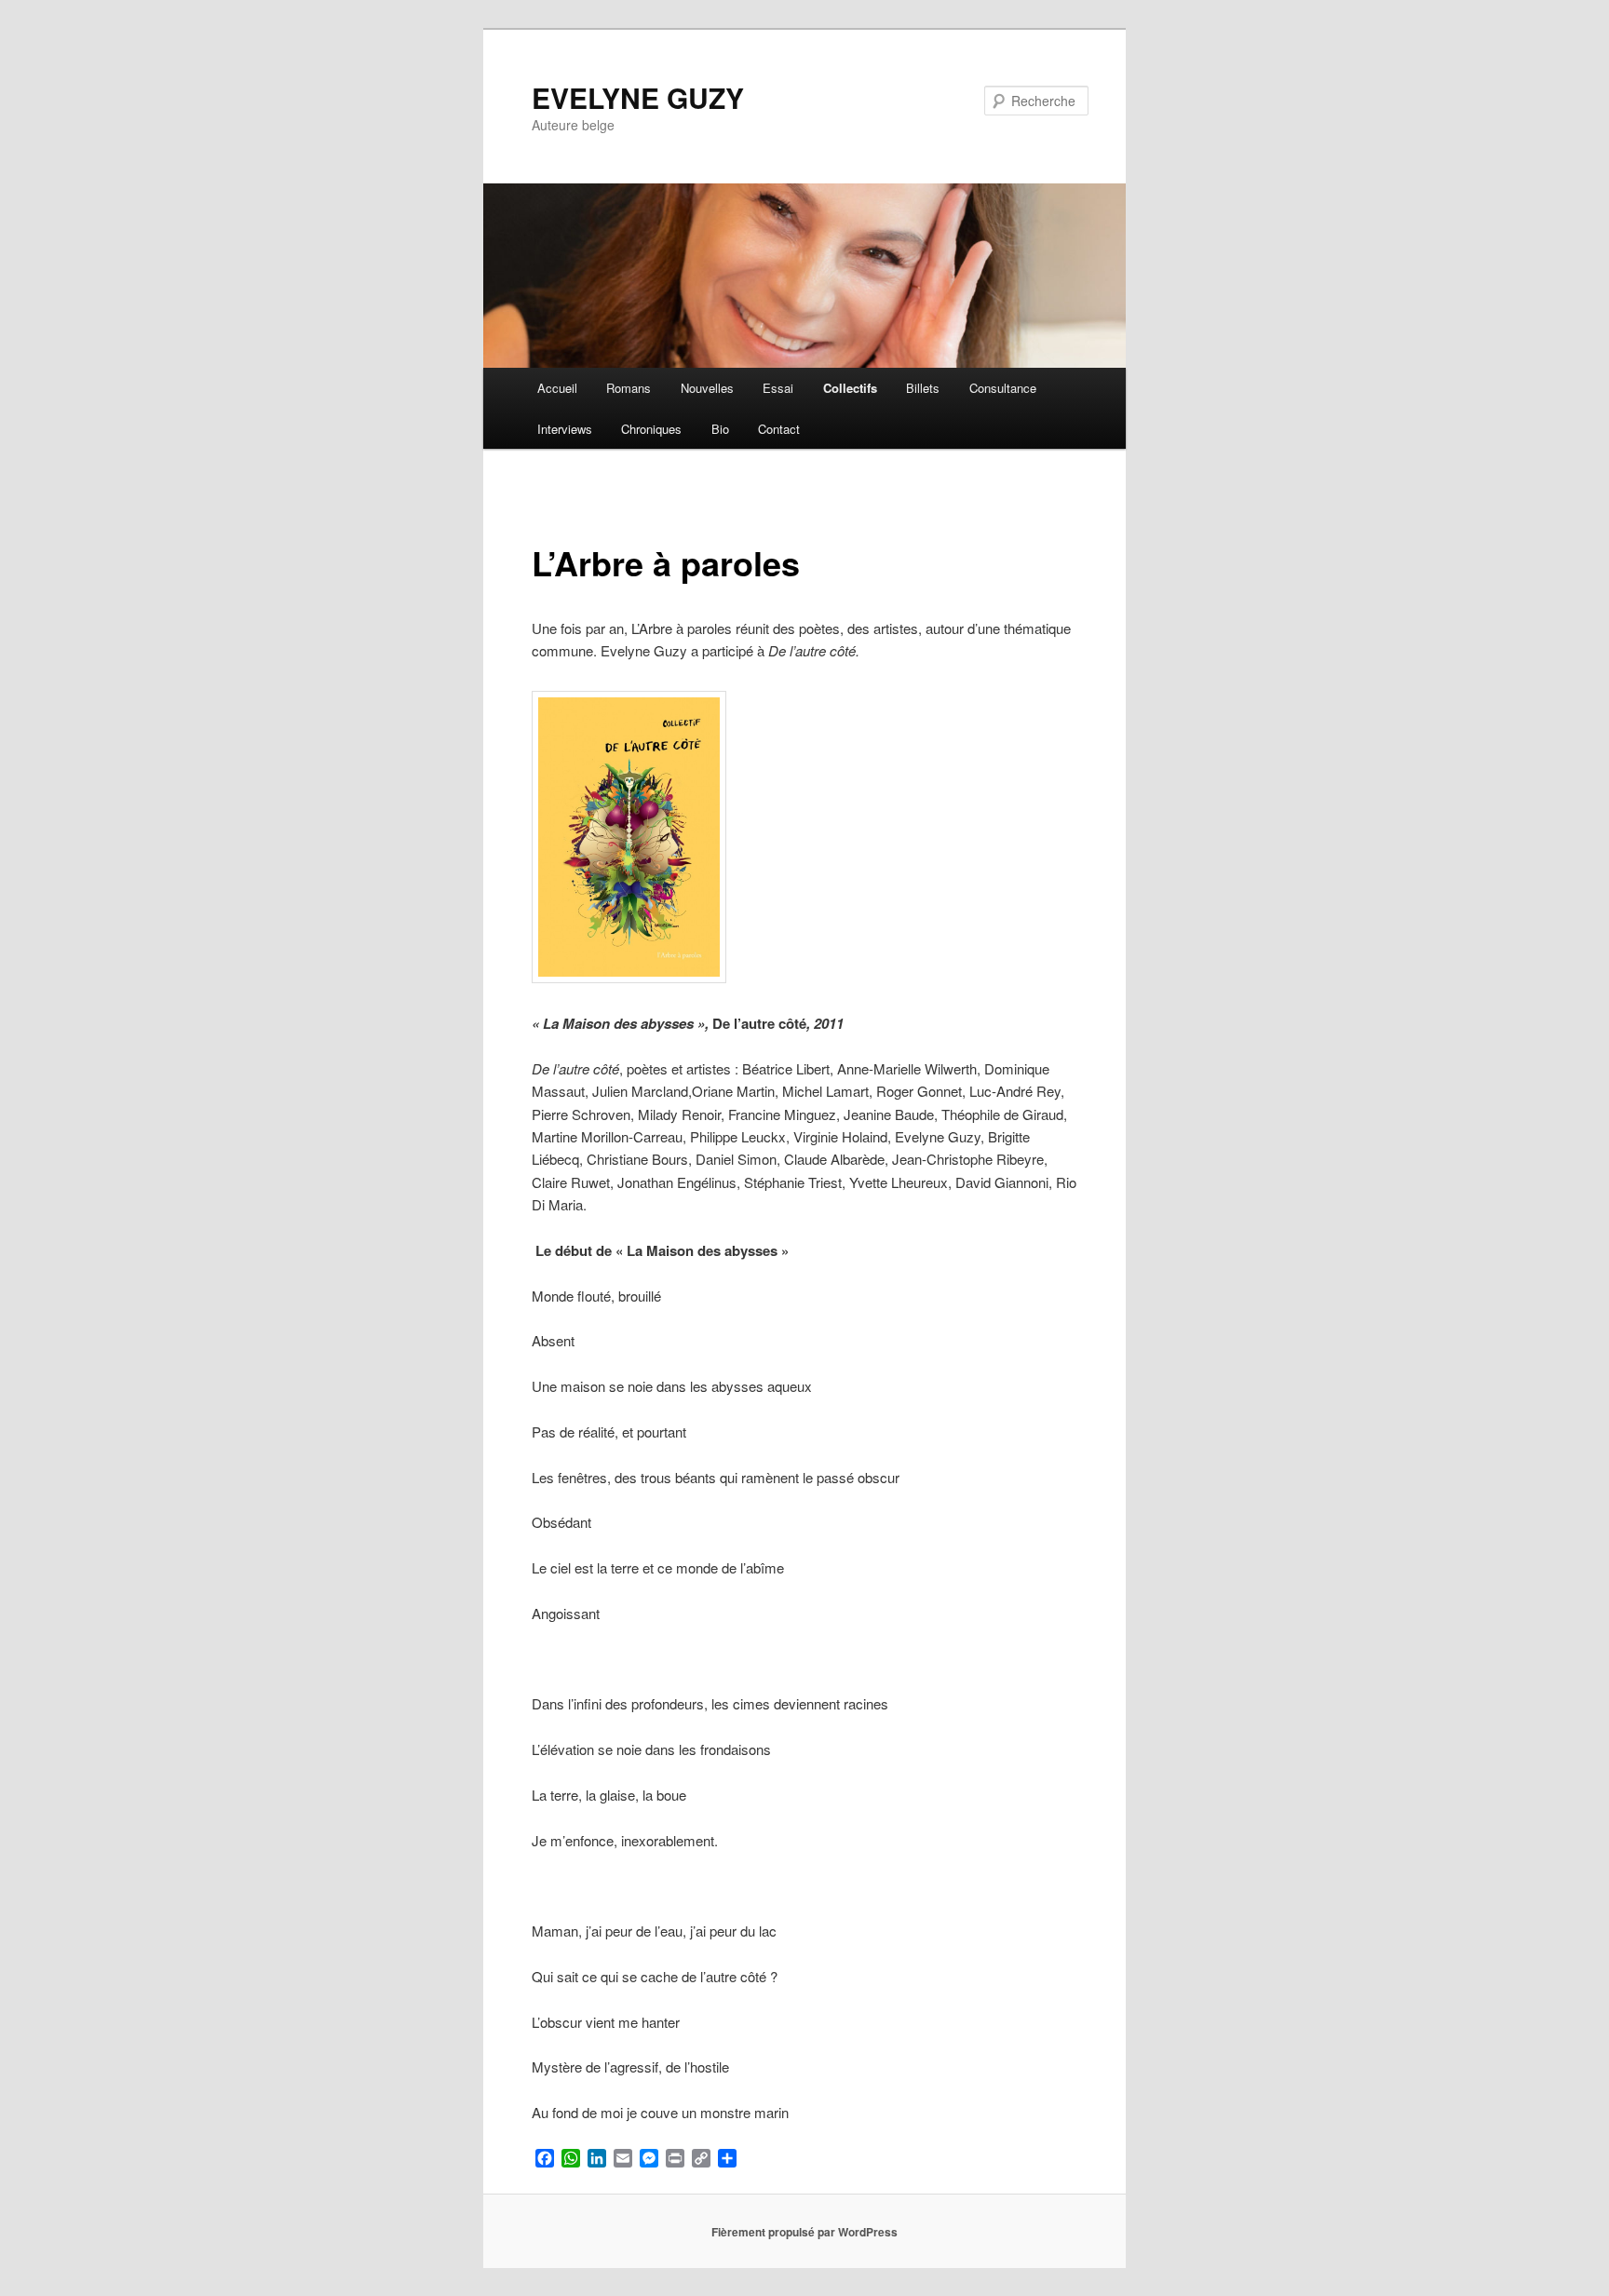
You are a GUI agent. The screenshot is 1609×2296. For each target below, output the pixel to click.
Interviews (565, 429)
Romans (629, 388)
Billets (923, 388)
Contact (779, 429)
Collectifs (850, 388)
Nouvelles (707, 388)
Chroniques (651, 429)
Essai (778, 388)
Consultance (1003, 388)
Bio (720, 429)
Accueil (557, 388)
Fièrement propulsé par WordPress (804, 2232)
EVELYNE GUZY (638, 97)
